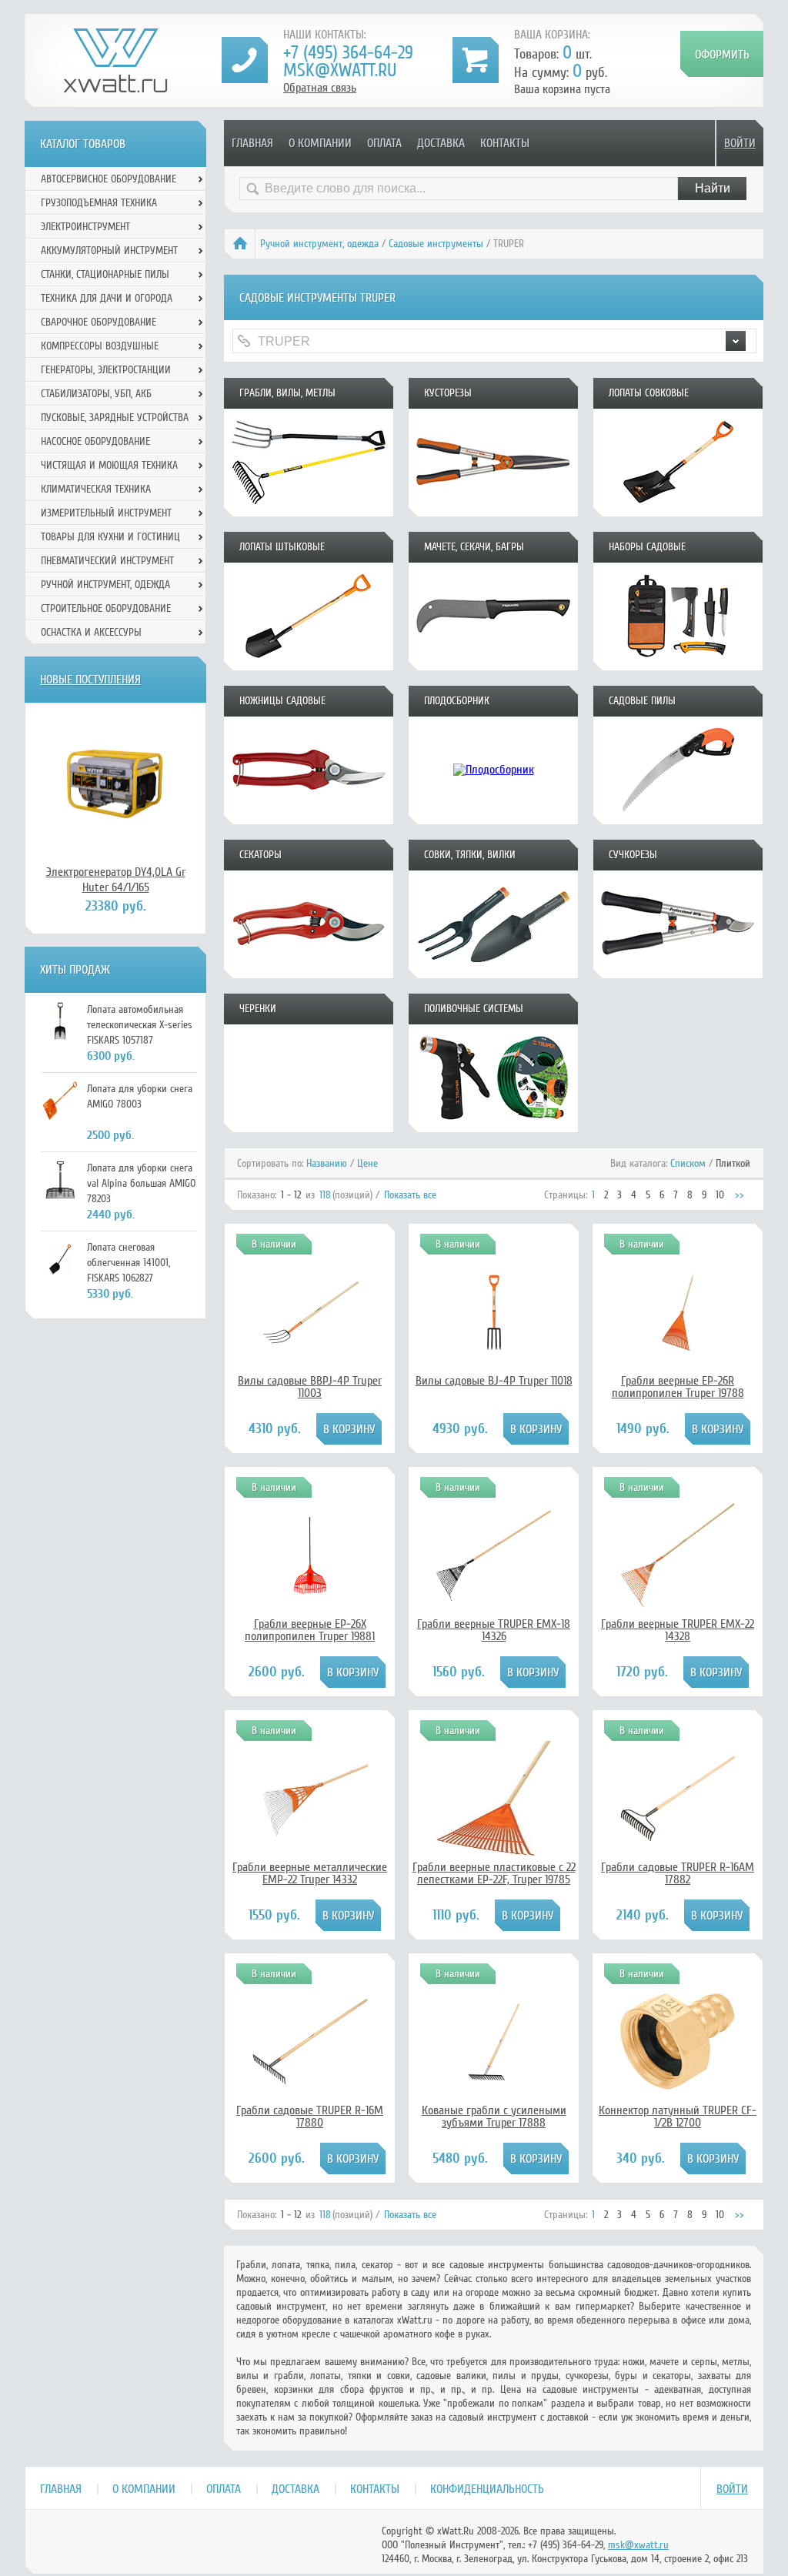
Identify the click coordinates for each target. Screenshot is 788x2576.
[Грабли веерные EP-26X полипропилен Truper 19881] (310, 1590)
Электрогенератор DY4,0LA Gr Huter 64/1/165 (116, 880)
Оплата (384, 143)
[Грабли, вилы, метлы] (309, 511)
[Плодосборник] (493, 819)
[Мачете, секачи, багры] (493, 665)
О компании (320, 143)
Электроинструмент (85, 227)
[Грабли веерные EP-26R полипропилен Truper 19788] (678, 1347)
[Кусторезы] (493, 511)
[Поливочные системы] (493, 1127)
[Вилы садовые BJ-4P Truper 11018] (494, 1347)
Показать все (410, 1195)
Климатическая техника (96, 489)
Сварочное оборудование (98, 322)
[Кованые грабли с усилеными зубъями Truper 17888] (494, 2077)
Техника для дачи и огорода (107, 298)
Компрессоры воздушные (100, 346)
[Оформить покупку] (722, 54)
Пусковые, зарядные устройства (115, 418)
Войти (740, 143)
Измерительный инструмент (106, 513)
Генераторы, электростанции (106, 370)
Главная (252, 143)
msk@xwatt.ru (340, 70)
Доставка (441, 143)
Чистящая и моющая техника (109, 465)
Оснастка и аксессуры (91, 632)
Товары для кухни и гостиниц (110, 537)
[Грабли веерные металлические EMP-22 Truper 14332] (310, 1838)
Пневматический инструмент (107, 561)
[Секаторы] (309, 973)
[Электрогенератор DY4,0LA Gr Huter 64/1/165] (115, 783)
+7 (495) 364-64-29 (348, 53)
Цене (367, 1163)
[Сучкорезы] (678, 973)
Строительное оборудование (106, 608)
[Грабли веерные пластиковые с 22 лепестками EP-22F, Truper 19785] (494, 1853)
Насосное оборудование (95, 441)
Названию (327, 1163)
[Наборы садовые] (678, 665)
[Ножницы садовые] (309, 819)
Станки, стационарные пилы (105, 274)
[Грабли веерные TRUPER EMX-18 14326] (494, 1609)
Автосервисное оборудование (109, 179)
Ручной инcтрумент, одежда (319, 244)
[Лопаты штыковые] (309, 665)
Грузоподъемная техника (99, 203)
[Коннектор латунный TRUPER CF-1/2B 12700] (678, 2096)
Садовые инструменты (436, 244)
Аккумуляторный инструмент (109, 251)
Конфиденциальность (487, 2489)
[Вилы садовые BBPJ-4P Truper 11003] (310, 1347)
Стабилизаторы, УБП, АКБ (96, 394)
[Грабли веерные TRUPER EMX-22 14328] (678, 1609)
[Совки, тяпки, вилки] (493, 973)
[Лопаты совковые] (678, 511)
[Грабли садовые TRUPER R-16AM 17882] (678, 1853)
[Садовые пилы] (678, 819)
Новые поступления (90, 680)
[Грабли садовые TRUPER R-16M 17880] (310, 2096)
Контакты (505, 143)
